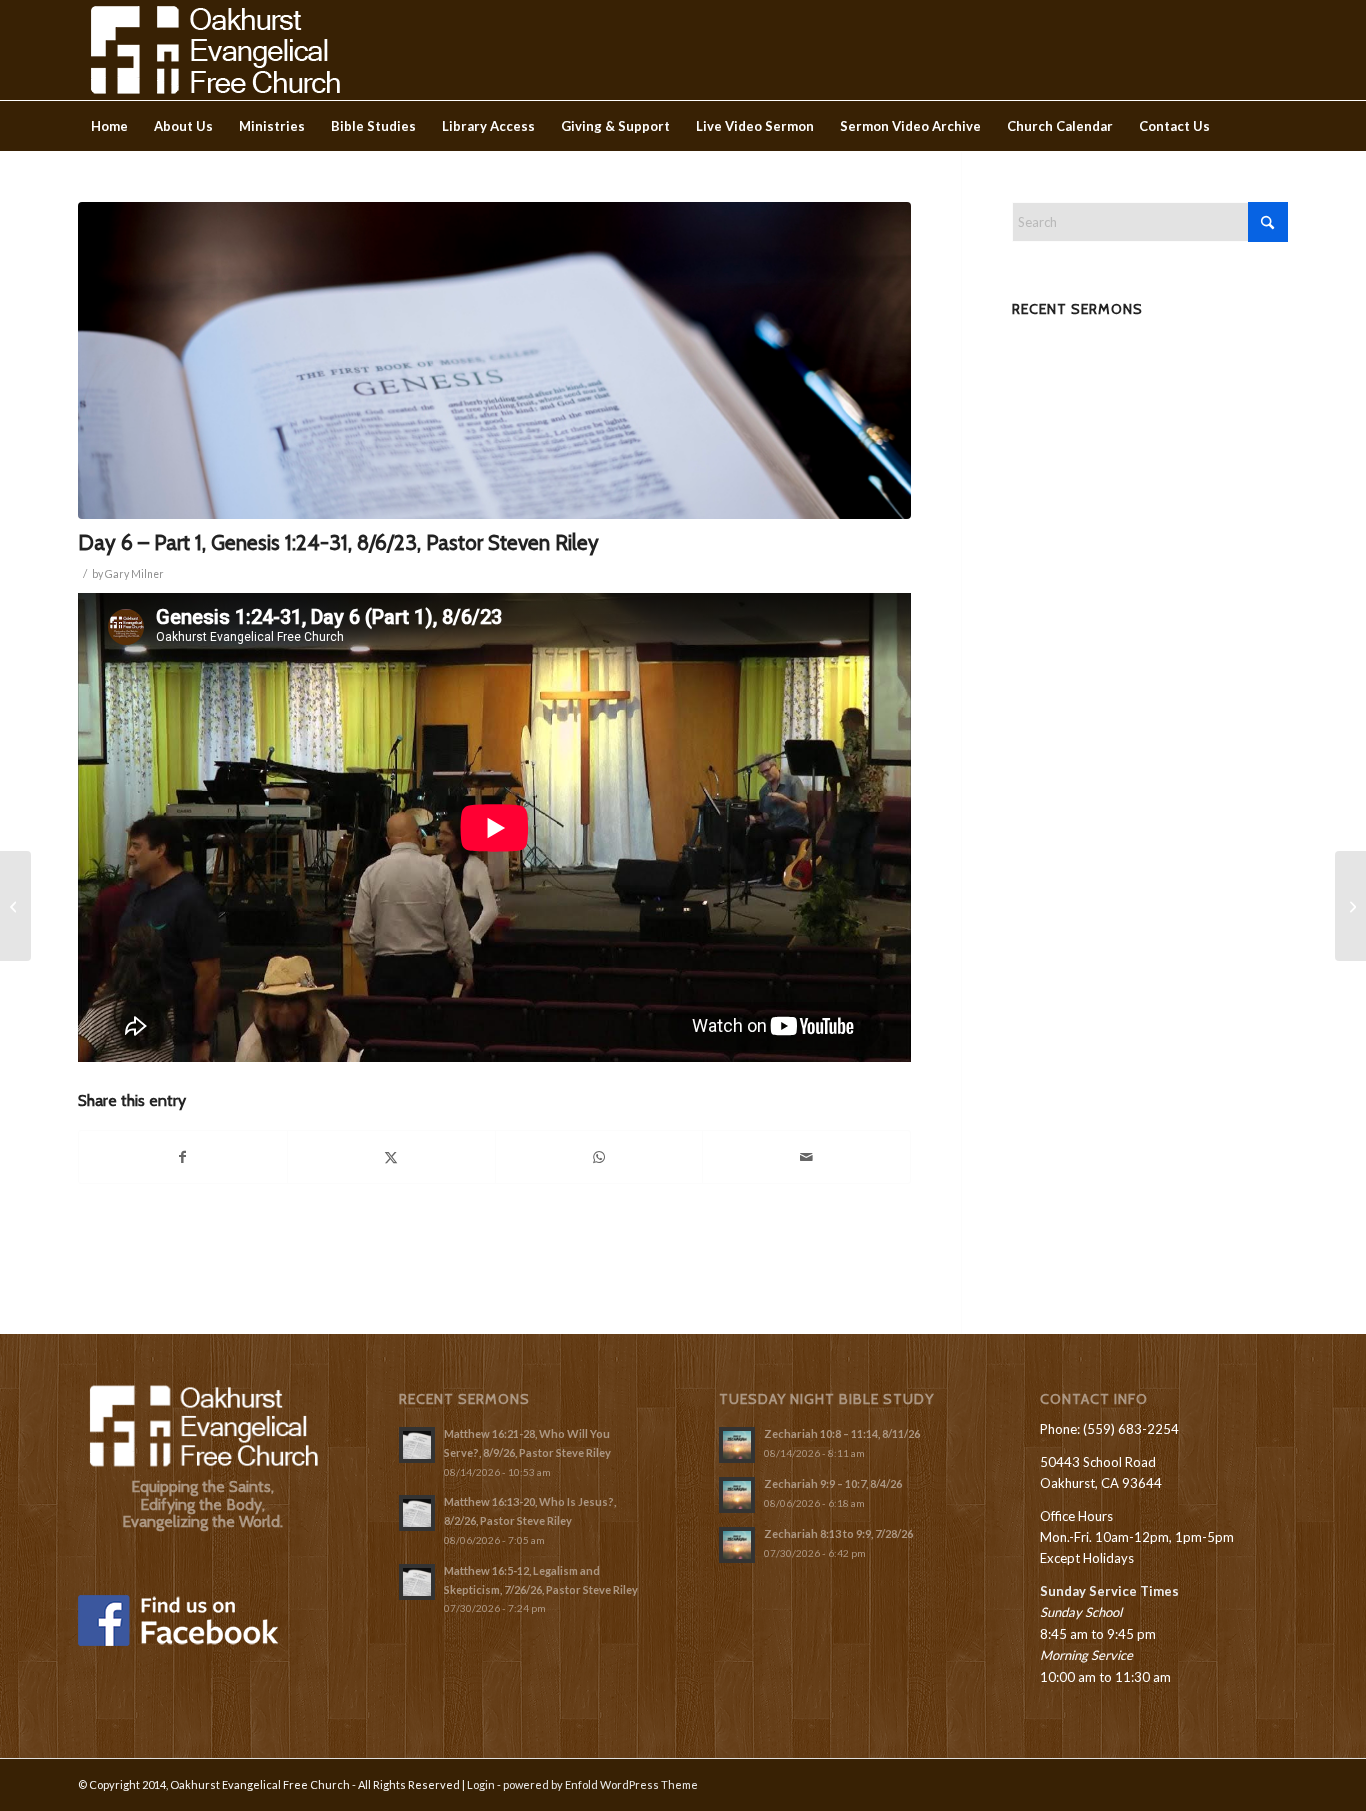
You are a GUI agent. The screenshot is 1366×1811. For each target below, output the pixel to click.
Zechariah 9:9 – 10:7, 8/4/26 (833, 1483)
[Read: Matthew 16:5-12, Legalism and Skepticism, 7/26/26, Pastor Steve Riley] (417, 1582)
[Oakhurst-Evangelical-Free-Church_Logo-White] (213, 50)
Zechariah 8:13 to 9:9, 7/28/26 (838, 1533)
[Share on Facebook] (183, 1157)
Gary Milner (134, 574)
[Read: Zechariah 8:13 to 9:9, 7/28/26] (737, 1545)
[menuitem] (109, 126)
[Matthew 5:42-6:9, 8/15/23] (15, 906)
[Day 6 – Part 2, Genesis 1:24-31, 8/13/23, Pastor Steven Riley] (1350, 906)
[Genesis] (494, 360)
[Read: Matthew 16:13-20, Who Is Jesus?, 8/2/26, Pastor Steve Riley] (417, 1513)
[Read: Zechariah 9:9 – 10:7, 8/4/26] (737, 1495)
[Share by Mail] (806, 1157)
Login (481, 1784)
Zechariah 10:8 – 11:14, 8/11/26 (842, 1433)
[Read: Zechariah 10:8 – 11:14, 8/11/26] (737, 1445)
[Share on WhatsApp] (599, 1157)
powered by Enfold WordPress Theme (600, 1784)
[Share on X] (391, 1157)
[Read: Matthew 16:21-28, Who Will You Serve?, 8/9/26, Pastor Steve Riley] (417, 1445)
